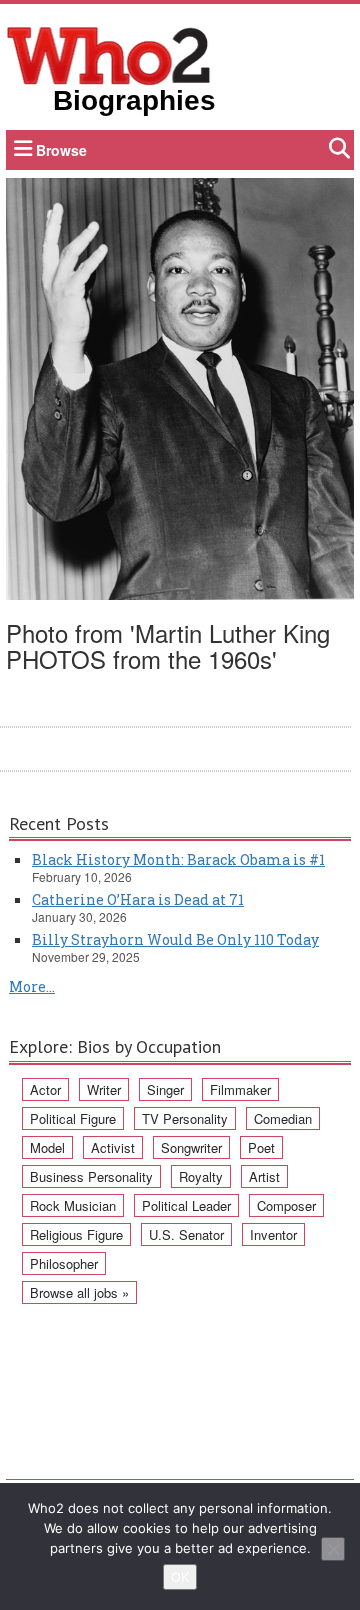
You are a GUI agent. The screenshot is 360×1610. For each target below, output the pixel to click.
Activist (113, 1147)
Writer (104, 1089)
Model (47, 1147)
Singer (165, 1089)
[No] (333, 1549)
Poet (261, 1147)
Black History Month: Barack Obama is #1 (178, 859)
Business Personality (91, 1176)
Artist (264, 1176)
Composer (286, 1205)
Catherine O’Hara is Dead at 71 (138, 899)
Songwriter (191, 1147)
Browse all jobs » (79, 1292)
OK (180, 1577)
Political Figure (73, 1118)
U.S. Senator (186, 1234)
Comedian (283, 1118)
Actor (45, 1089)
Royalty (201, 1176)
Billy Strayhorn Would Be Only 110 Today (175, 939)
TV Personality (185, 1118)
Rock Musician (73, 1205)
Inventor (273, 1234)
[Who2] (109, 54)
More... (32, 986)
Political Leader (186, 1205)
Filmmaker (240, 1089)
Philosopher (64, 1263)
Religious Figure (76, 1234)
